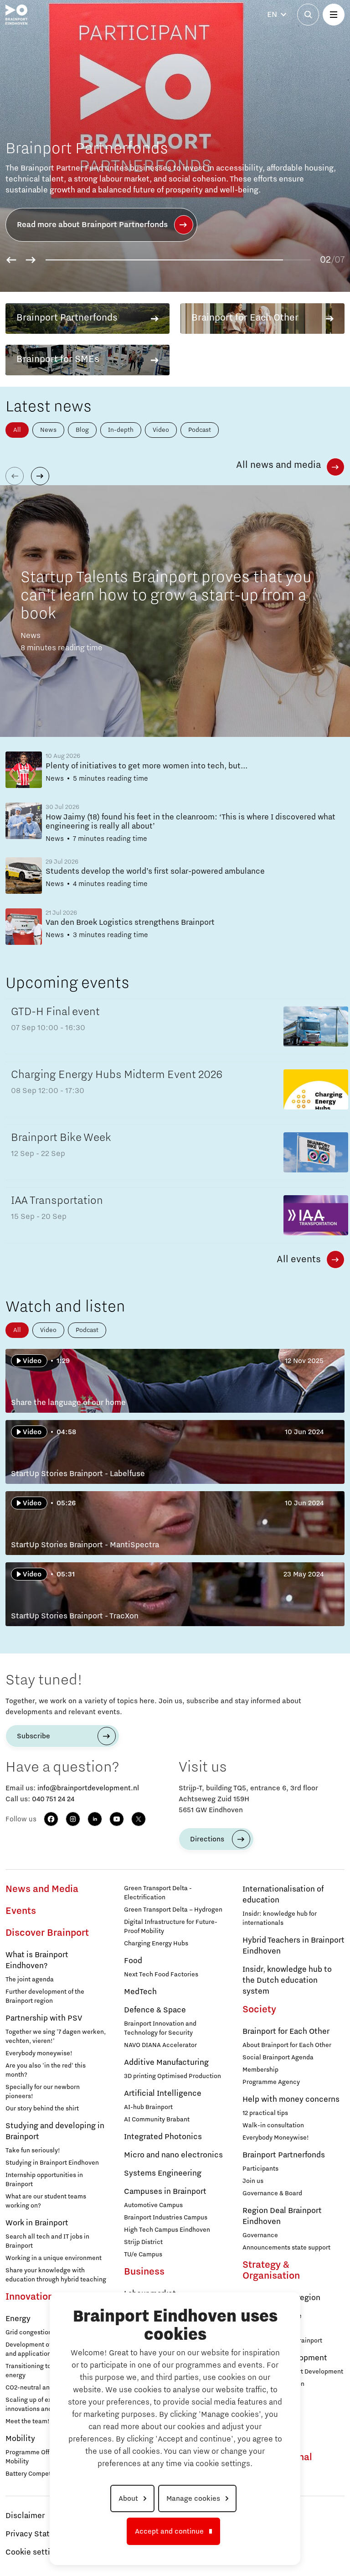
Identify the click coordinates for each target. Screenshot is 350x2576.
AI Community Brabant (157, 2120)
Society (259, 2010)
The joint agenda (30, 1980)
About (128, 2498)
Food (133, 1961)
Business (144, 2272)
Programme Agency (271, 2082)
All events (299, 1259)
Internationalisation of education (283, 1895)
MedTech (140, 1992)
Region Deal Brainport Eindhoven (282, 2216)
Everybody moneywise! (39, 2053)
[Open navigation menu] (334, 15)
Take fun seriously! (33, 2151)
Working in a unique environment (54, 2258)
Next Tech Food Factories (161, 1975)
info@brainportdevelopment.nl (88, 1788)
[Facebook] (51, 1819)
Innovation (29, 2297)
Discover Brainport (47, 1933)
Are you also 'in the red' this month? (46, 2070)
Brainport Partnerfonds (284, 2155)
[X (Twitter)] (139, 1819)
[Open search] (308, 15)
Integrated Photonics (163, 2137)
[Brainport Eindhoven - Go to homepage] (16, 15)
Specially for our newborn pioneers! (43, 2092)
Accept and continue (169, 2531)
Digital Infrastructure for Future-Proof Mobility (171, 1927)
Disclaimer (25, 2516)
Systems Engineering (163, 2173)
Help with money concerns (291, 2099)
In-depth (121, 430)
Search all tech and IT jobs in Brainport (47, 2241)
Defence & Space (155, 2010)
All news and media (278, 465)
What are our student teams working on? (46, 2201)
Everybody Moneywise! (276, 2138)
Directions (207, 1839)
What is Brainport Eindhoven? (37, 1960)
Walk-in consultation (273, 2125)
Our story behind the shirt (42, 2109)
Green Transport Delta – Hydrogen (173, 1910)
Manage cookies (193, 2498)
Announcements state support (286, 2248)
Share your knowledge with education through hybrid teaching (56, 2275)
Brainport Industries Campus (166, 2218)
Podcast (200, 430)
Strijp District (143, 2242)
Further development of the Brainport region (45, 1996)
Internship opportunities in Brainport (44, 2180)
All (17, 430)
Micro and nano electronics (173, 2155)
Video (161, 430)
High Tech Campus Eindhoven (167, 2230)
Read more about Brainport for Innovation (94, 225)
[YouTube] (117, 1819)
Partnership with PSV (44, 2018)
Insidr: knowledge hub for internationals (280, 1918)
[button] (11, 260)
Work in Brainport (37, 2223)
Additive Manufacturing (166, 2063)
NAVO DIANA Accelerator (160, 2045)
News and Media (42, 1889)
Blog (82, 430)
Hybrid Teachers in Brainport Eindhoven (293, 1946)
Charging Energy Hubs (156, 1944)
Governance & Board (272, 2193)
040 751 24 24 (53, 1799)
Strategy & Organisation (271, 2270)
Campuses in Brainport (165, 2192)
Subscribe (33, 1736)
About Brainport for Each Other (287, 2045)
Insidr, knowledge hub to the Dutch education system (287, 1980)
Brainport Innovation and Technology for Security (160, 2028)
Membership (260, 2070)
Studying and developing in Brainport (55, 2131)
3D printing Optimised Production (172, 2076)
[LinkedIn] (95, 1819)
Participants (260, 2169)
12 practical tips (265, 2113)
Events (21, 1911)
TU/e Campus (143, 2255)
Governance (260, 2235)
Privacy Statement (39, 2534)
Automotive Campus (153, 2205)
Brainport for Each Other (286, 2032)
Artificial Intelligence (163, 2094)
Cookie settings (34, 2552)
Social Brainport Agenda (278, 2058)
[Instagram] (73, 1819)
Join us (253, 2181)
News (48, 430)
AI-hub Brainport (148, 2107)
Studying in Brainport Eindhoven (52, 2163)
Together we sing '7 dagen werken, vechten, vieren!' (56, 2037)
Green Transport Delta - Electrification (158, 1893)
